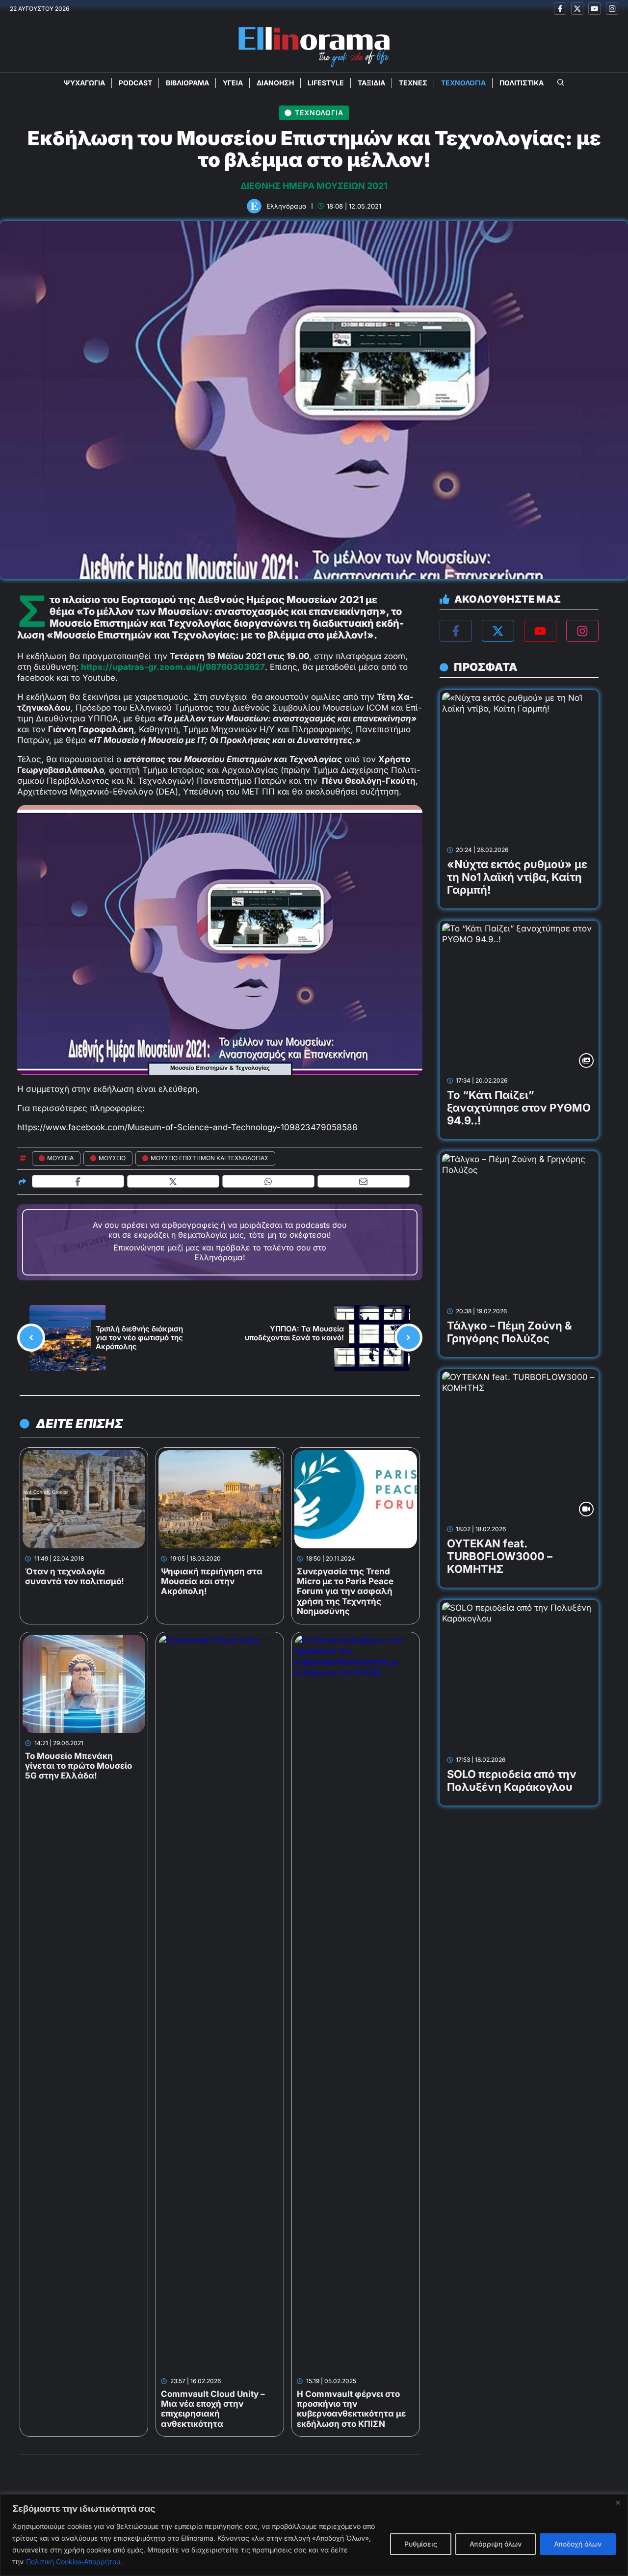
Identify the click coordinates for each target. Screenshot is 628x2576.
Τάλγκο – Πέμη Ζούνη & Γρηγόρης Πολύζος (510, 1332)
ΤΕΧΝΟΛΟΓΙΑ (463, 83)
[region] (314, 2535)
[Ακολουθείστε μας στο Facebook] (560, 9)
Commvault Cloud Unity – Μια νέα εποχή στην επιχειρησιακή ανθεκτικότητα (213, 2409)
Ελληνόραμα (287, 206)
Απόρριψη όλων (496, 2544)
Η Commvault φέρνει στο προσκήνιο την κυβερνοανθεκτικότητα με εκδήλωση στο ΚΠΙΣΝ (351, 2409)
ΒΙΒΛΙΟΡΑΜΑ (187, 83)
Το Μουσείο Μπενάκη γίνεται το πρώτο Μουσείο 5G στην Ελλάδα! (78, 1766)
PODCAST (135, 83)
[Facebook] (456, 631)
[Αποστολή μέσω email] (364, 1182)
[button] (561, 83)
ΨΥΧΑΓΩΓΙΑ (84, 83)
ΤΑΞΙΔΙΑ (371, 83)
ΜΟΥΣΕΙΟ (112, 1158)
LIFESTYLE (326, 83)
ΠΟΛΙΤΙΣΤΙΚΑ (522, 83)
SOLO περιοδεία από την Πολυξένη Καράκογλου (512, 1780)
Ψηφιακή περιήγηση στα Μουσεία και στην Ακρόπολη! (212, 1581)
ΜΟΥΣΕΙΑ (60, 1158)
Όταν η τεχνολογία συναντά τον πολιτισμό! (75, 1576)
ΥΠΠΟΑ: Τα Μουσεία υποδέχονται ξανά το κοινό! (294, 1333)
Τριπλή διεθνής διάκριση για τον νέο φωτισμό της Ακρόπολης (139, 1338)
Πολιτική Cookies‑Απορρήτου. (74, 2562)
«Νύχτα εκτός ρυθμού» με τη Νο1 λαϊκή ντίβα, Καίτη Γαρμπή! (517, 877)
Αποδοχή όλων (578, 2544)
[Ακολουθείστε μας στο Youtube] (594, 9)
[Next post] (408, 1338)
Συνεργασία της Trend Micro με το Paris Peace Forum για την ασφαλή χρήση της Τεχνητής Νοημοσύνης (345, 1592)
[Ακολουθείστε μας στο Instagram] (612, 9)
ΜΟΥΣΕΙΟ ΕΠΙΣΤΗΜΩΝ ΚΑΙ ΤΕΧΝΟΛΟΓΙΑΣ (209, 1158)
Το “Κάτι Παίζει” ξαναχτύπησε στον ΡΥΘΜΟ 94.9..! (519, 1108)
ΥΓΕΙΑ (233, 83)
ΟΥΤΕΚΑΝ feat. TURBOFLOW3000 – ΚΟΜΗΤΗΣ (500, 1556)
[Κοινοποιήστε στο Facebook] (78, 1182)
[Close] (618, 2502)
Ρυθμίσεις (421, 2544)
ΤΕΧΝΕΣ (413, 83)
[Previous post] (31, 1338)
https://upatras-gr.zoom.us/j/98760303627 (173, 667)
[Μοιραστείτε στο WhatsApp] (269, 1182)
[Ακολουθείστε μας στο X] (577, 9)
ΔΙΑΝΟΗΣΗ (275, 83)
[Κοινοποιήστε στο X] (173, 1182)
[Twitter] (498, 631)
